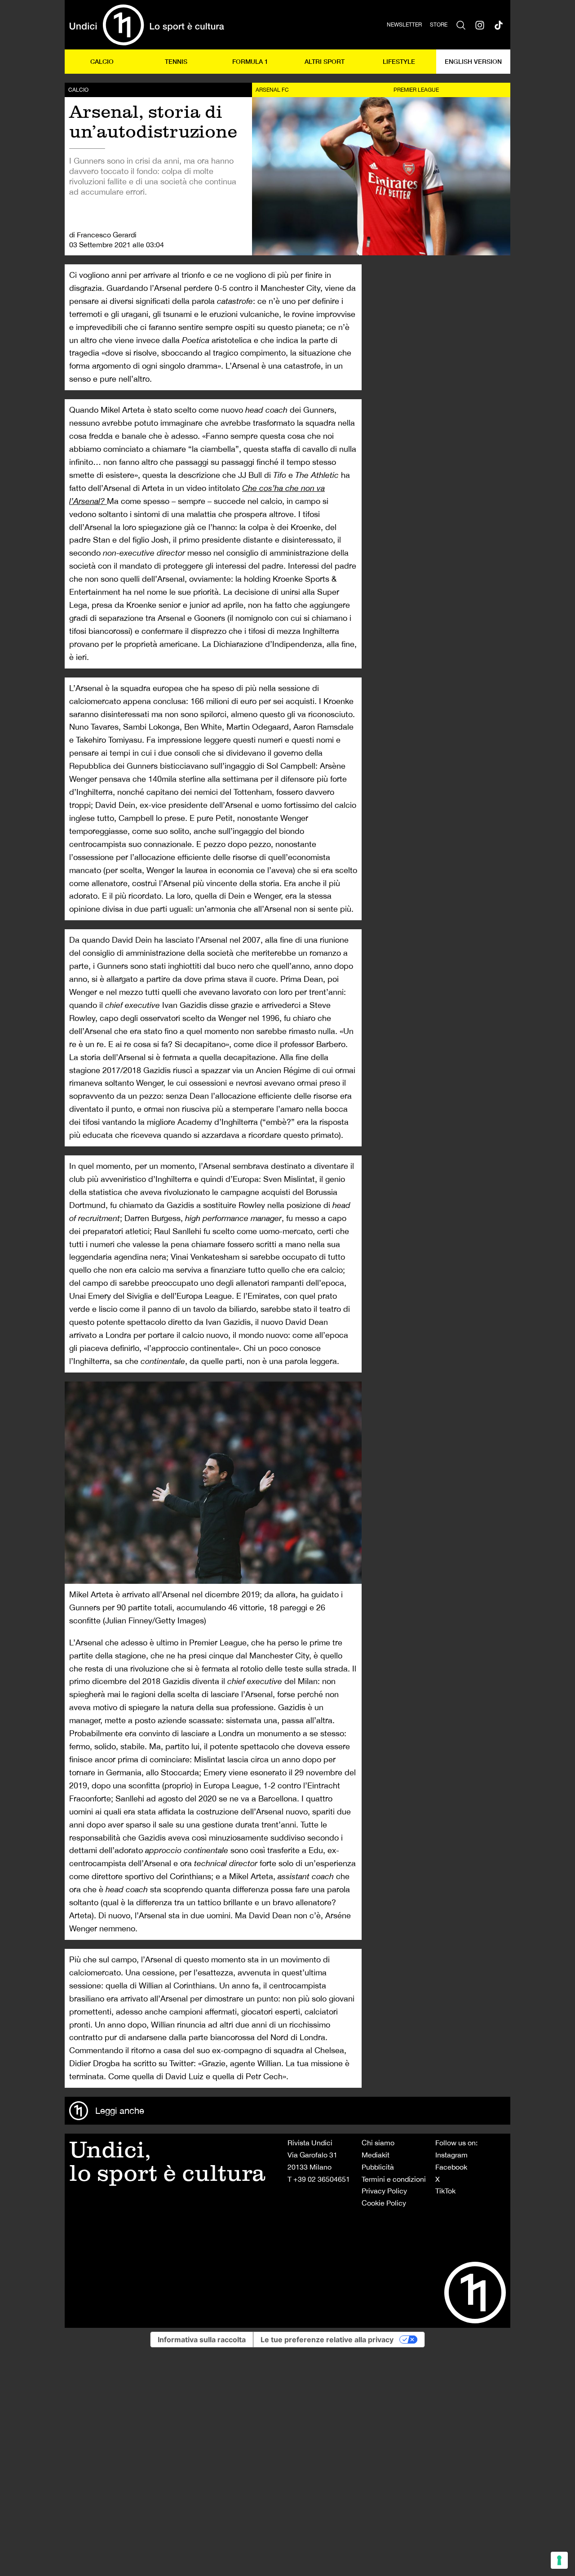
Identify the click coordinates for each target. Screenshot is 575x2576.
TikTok (445, 2191)
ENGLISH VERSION (473, 61)
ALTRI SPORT (325, 61)
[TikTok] (499, 25)
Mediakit (376, 2155)
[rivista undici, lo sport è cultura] (147, 25)
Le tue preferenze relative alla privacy (327, 2340)
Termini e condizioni (394, 2179)
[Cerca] (461, 25)
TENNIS (176, 61)
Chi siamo (378, 2143)
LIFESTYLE (399, 61)
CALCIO (102, 61)
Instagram (451, 2155)
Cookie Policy (384, 2203)
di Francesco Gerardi (103, 235)
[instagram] (480, 25)
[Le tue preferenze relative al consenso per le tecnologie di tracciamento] (559, 2560)
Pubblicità (378, 2167)
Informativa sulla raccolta (202, 2340)
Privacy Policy (384, 2191)
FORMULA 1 (250, 61)
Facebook (451, 2167)
